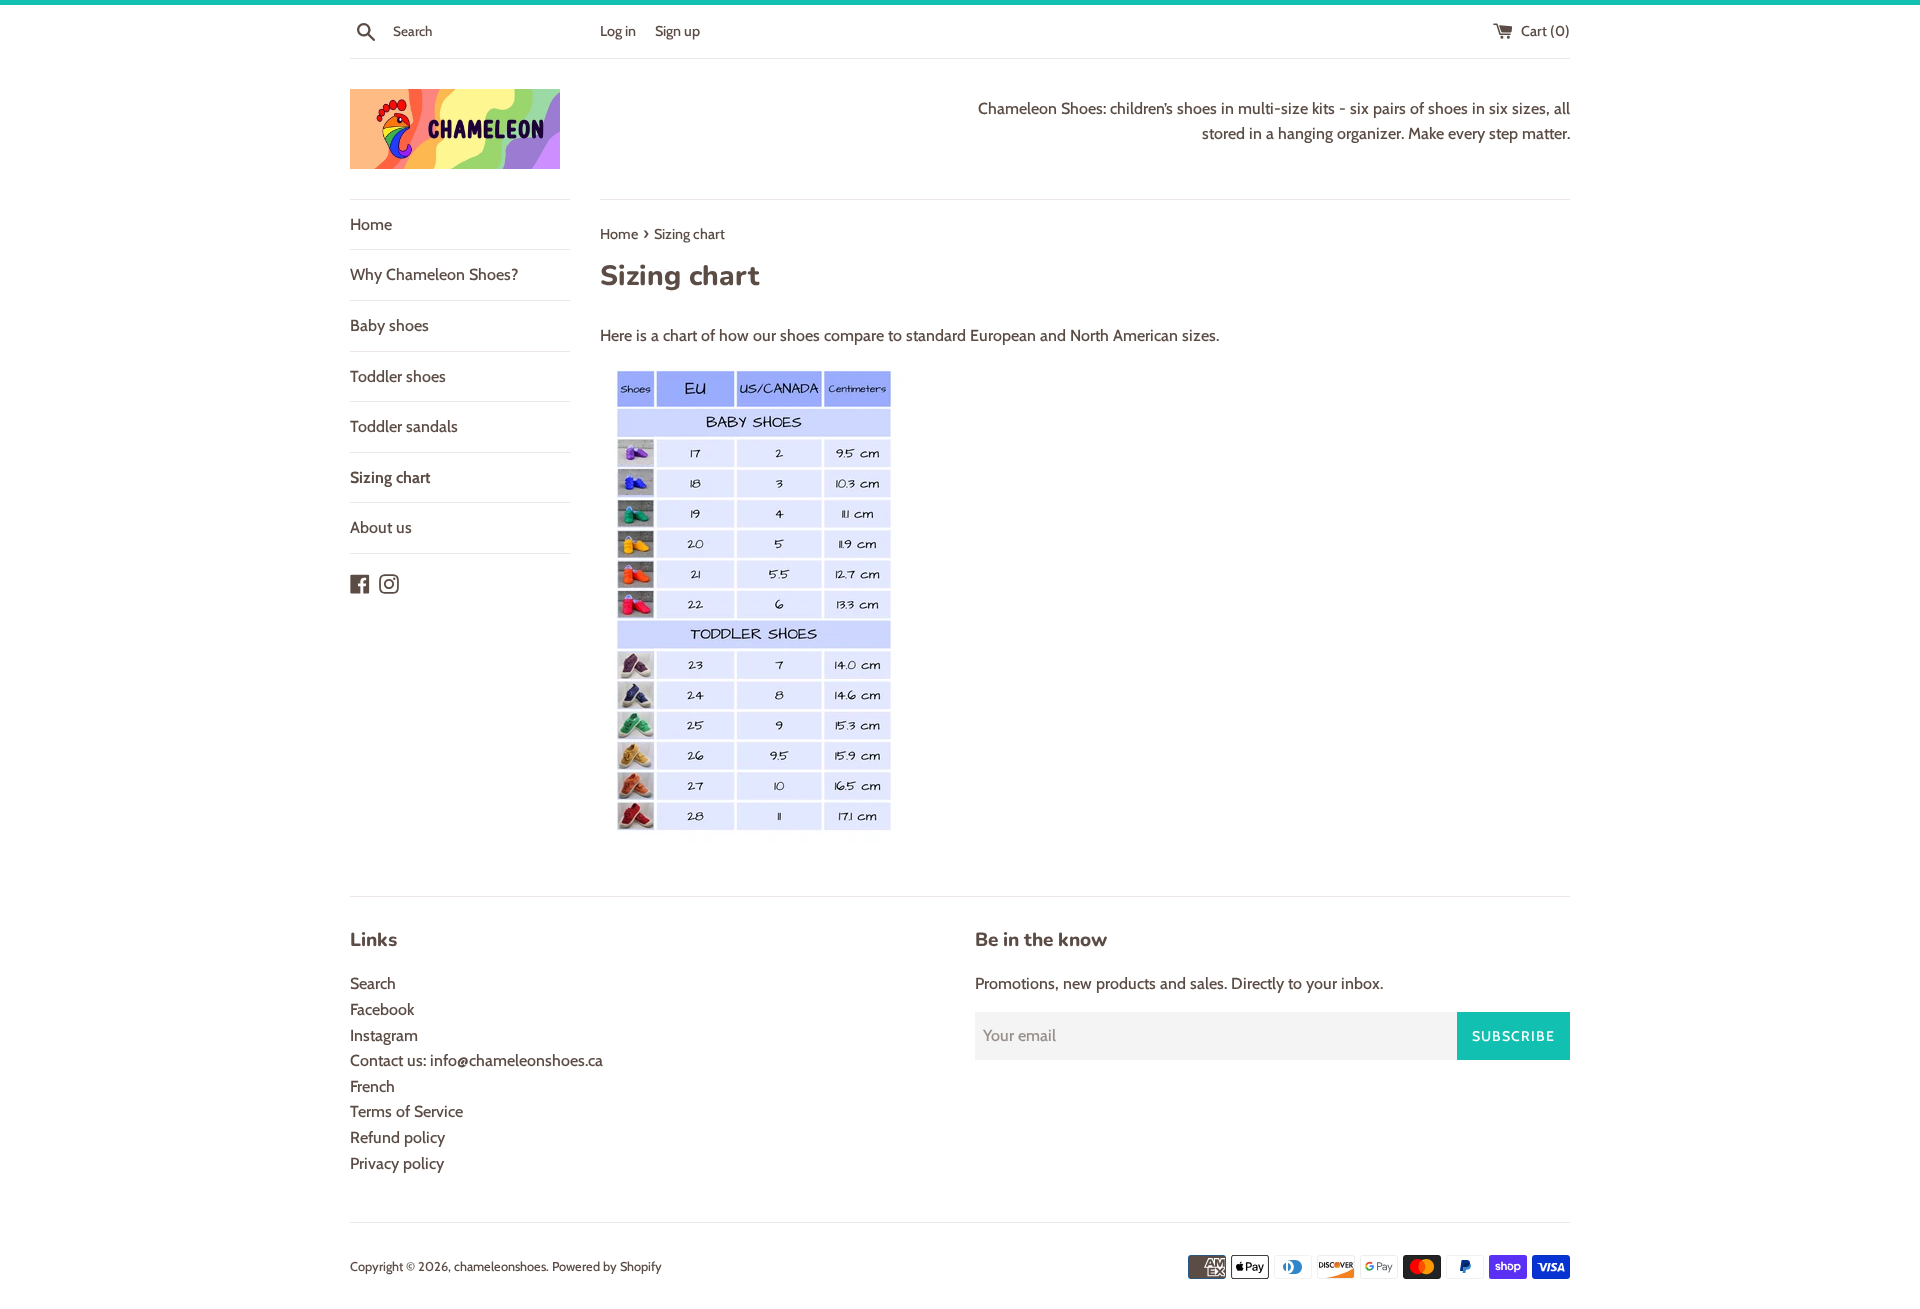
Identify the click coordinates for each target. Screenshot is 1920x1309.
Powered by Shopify (607, 1266)
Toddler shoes (398, 376)
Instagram (384, 1035)
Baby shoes (389, 325)
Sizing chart (390, 477)
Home (371, 224)
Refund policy (397, 1137)
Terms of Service (406, 1111)
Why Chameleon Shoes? (434, 274)
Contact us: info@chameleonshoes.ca (476, 1060)
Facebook (382, 1009)
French (372, 1086)
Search (373, 983)
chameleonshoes (500, 1266)
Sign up (677, 31)
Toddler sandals (404, 426)
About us (381, 527)
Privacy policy (397, 1163)
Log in (618, 31)
